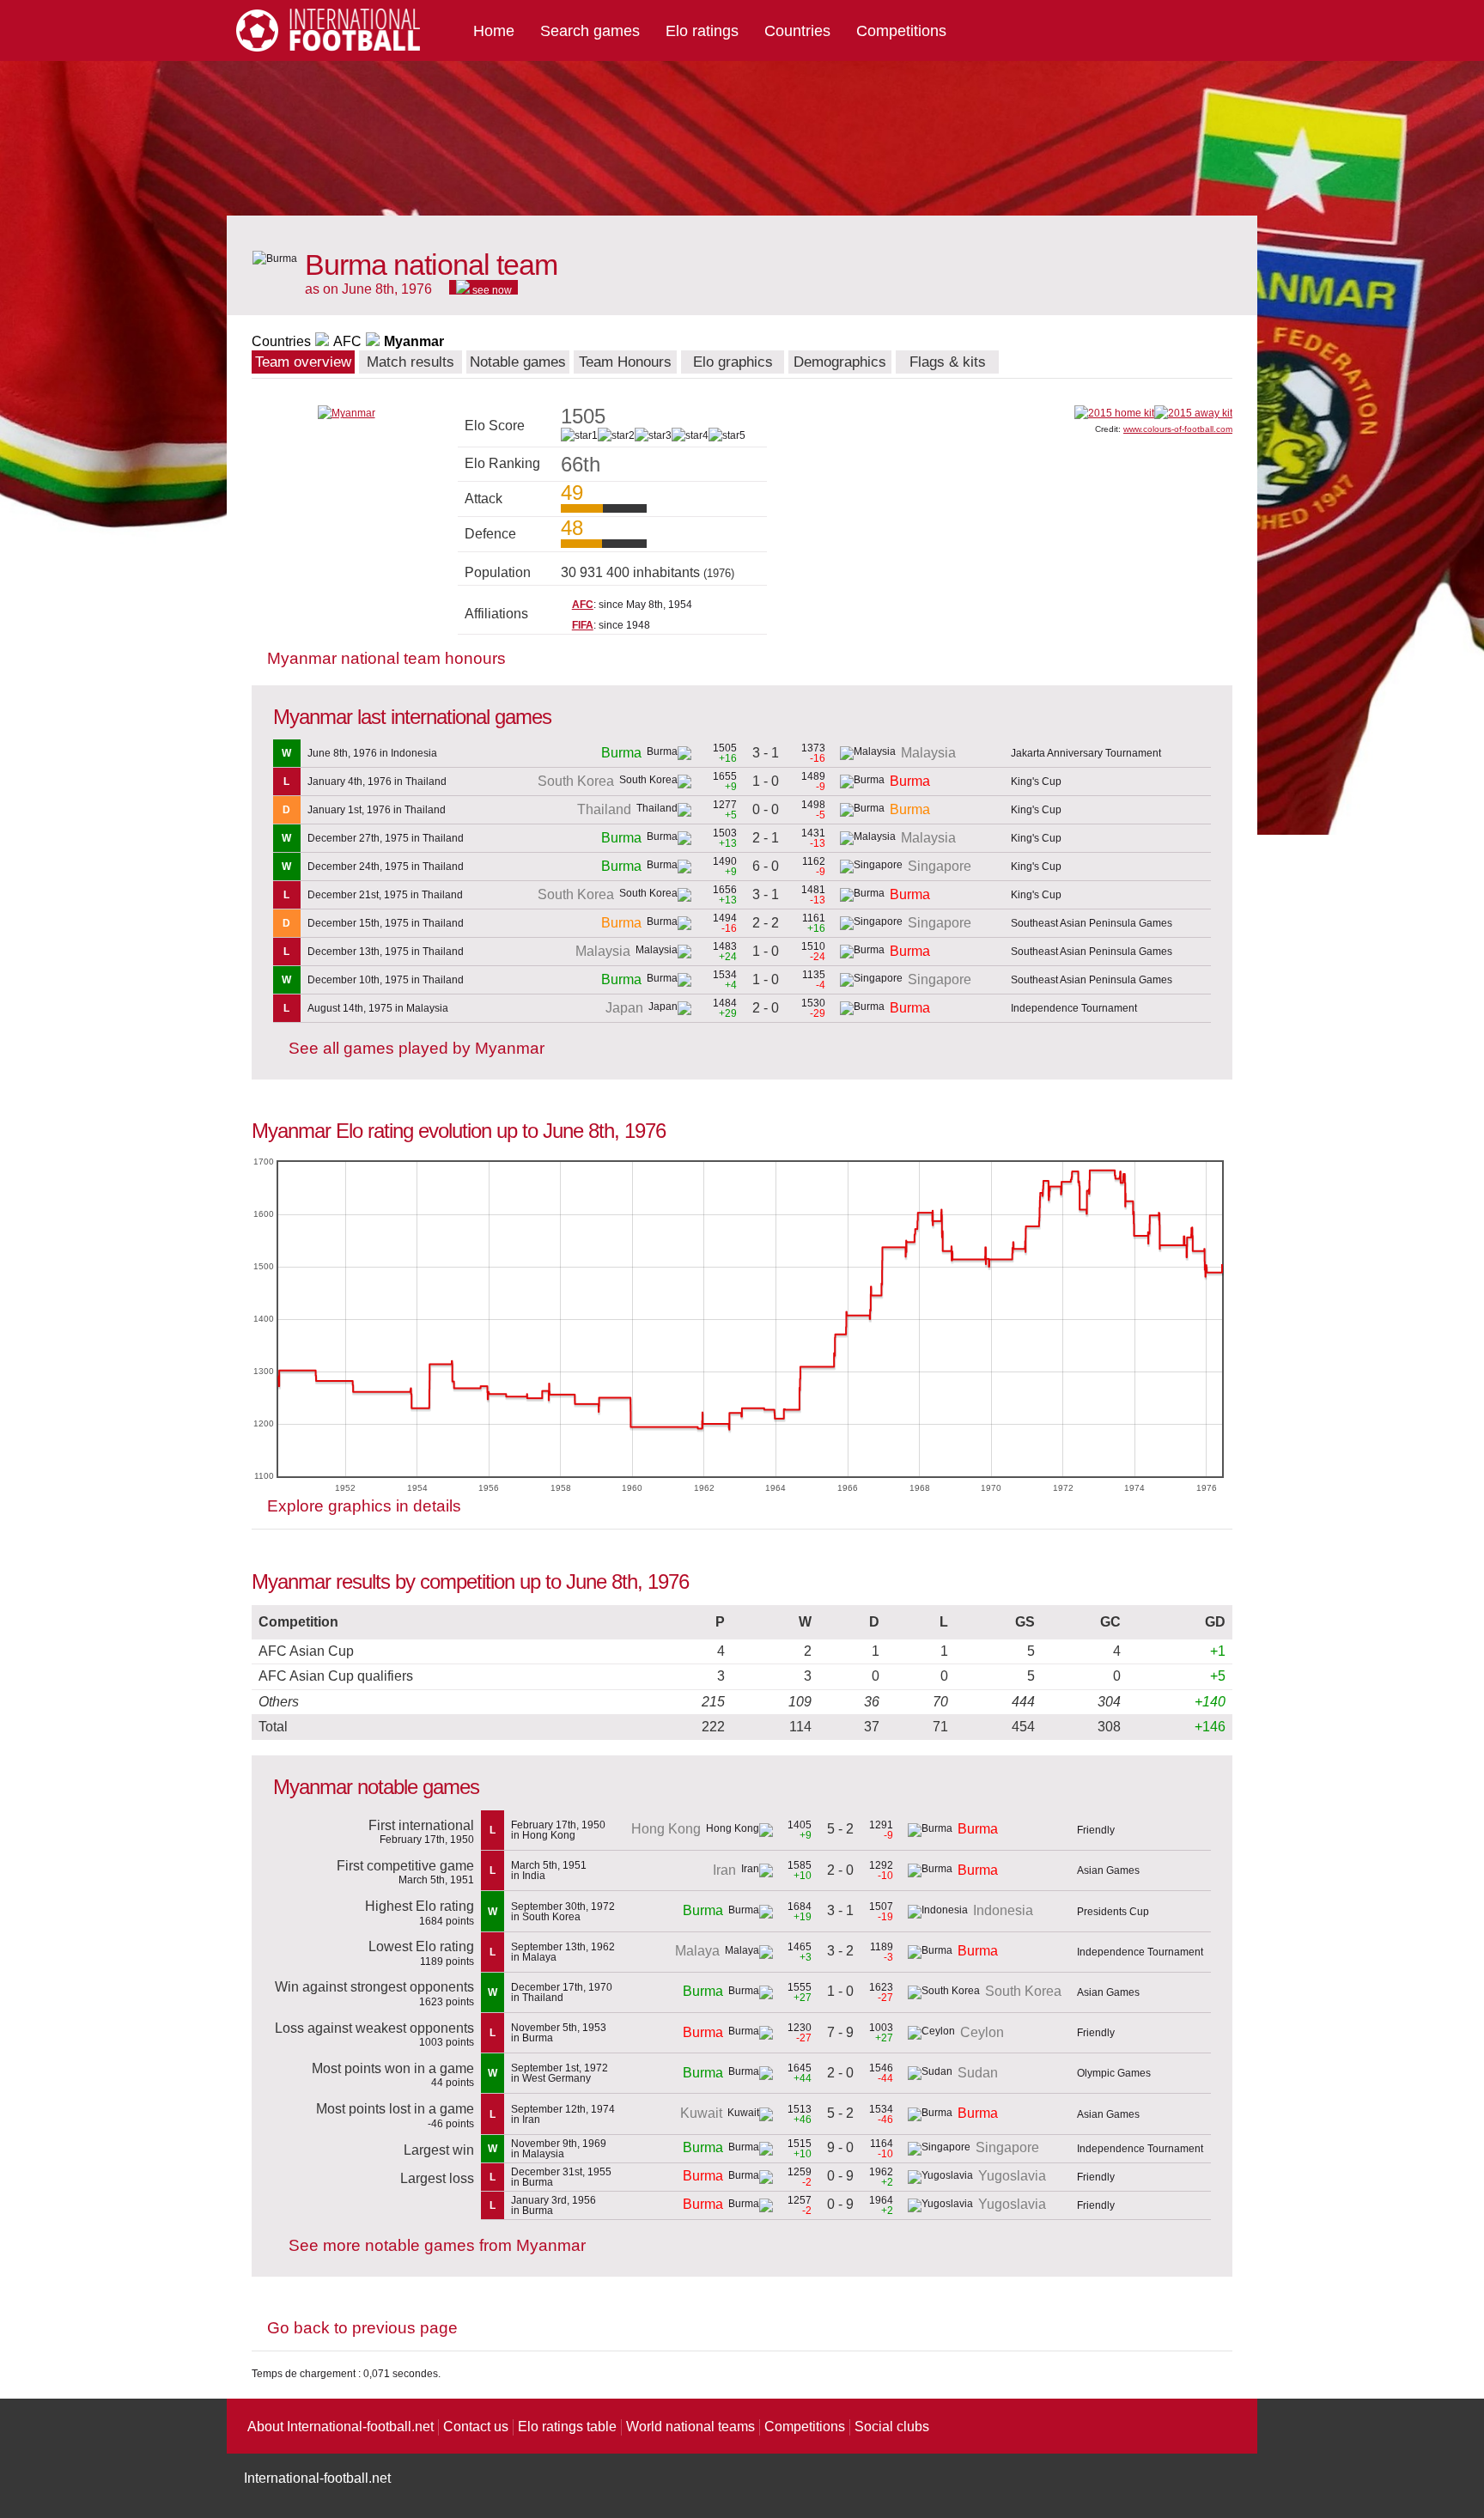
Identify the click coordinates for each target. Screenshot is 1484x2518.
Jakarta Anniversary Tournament (1086, 753)
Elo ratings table (567, 2427)
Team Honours (625, 362)
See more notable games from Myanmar (437, 2245)
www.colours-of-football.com (1178, 429)
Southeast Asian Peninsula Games (1092, 923)
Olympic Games (1114, 2073)
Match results (411, 362)
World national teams (690, 2427)
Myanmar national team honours (386, 658)
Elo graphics (733, 362)
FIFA (583, 625)
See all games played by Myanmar (417, 1048)
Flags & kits (948, 362)
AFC (347, 341)
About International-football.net (341, 2427)
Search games (590, 31)
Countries (797, 31)
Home (494, 31)
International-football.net (317, 2478)
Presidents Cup (1113, 1912)
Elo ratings (702, 31)
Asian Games (1108, 1870)
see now (491, 289)
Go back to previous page (362, 2328)
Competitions (901, 31)
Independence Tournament (1074, 1008)
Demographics (840, 362)
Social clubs (892, 2427)
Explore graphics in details (364, 1506)
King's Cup (1036, 782)
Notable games (518, 362)
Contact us (476, 2427)
